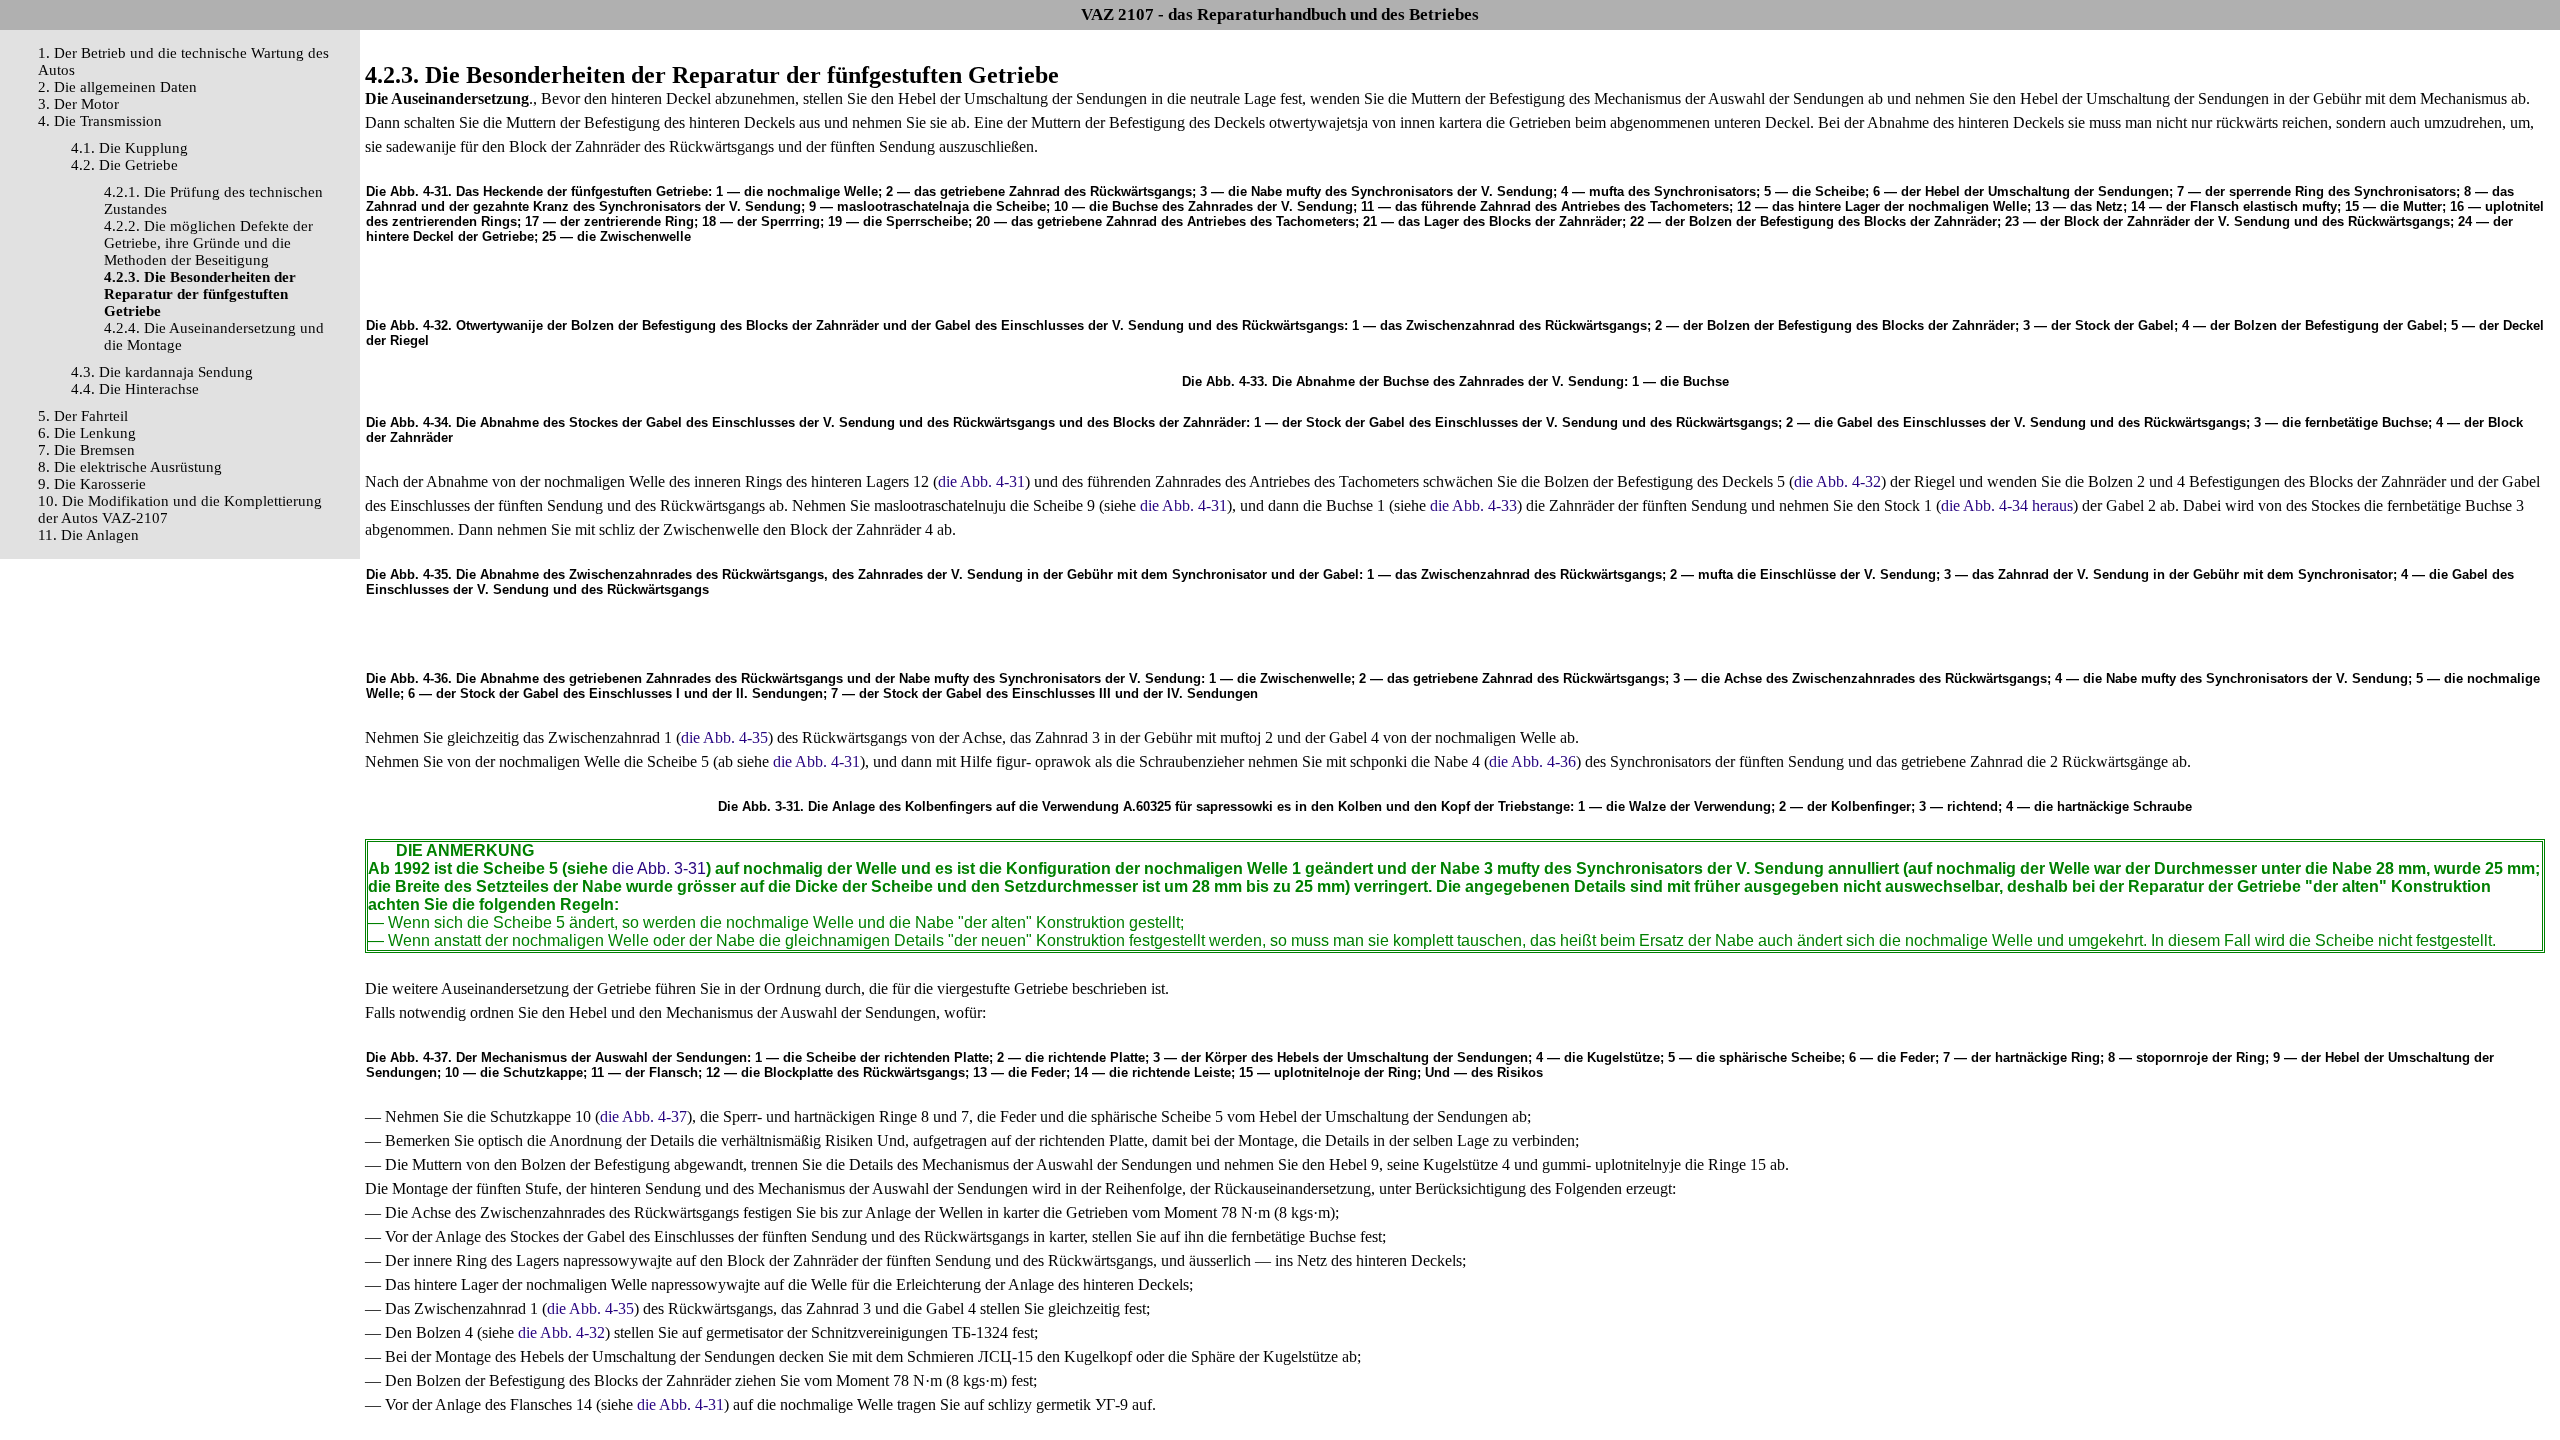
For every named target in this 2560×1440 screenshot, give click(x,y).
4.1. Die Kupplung (129, 148)
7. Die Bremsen (86, 450)
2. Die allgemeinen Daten (117, 87)
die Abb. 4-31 (981, 481)
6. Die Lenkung (87, 433)
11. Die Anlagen (88, 535)
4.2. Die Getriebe (124, 165)
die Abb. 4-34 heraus (2007, 505)
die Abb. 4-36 (1532, 761)
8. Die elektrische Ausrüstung (130, 467)
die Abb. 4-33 (1473, 505)
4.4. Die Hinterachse (135, 389)
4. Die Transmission (100, 121)
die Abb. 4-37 (643, 1116)
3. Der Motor (78, 104)
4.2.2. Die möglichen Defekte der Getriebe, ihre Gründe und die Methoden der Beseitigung (208, 243)
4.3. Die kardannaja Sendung (162, 372)
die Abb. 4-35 (724, 737)
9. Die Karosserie (92, 484)
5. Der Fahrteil (83, 416)
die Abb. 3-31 (659, 868)
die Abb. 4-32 (1837, 481)
